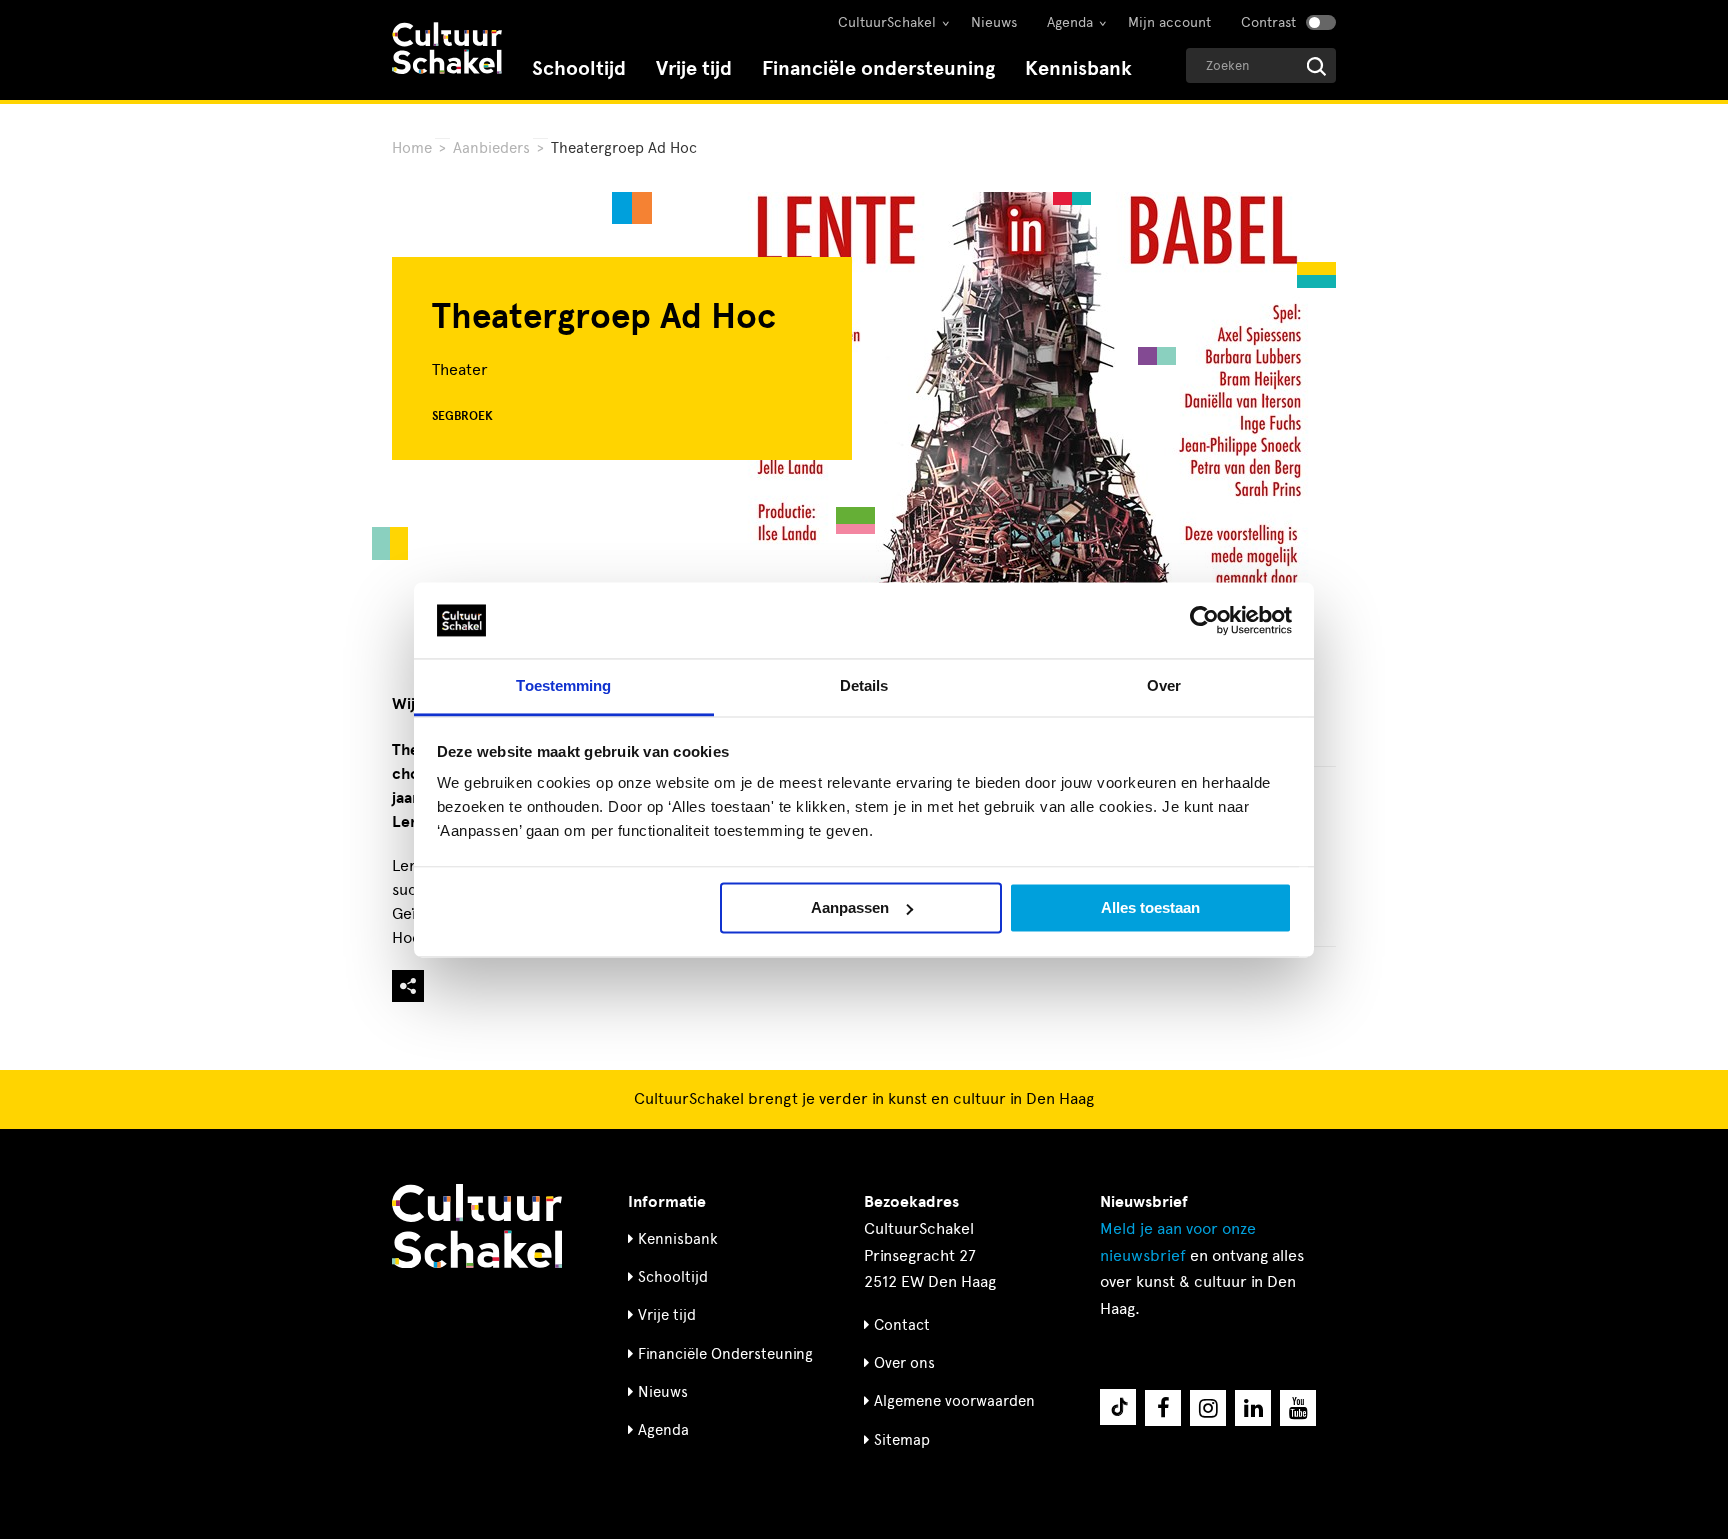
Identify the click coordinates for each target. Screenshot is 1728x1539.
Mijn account (1169, 22)
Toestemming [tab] (563, 686)
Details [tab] (864, 686)
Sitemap (902, 1440)
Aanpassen (850, 907)
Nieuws (994, 22)
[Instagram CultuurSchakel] (1208, 1408)
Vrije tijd (694, 68)
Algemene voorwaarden (954, 1401)
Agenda (1070, 22)
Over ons (904, 1363)
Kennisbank (1078, 68)
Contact (902, 1325)
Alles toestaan (1150, 907)
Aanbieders (491, 148)
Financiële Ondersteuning (725, 1354)
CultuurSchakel (887, 22)
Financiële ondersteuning (878, 68)
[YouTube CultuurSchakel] (1298, 1408)
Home (412, 148)
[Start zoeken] (1316, 66)
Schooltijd (579, 68)
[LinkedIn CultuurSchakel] (1253, 1408)
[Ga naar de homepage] (447, 50)
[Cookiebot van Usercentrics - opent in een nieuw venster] (1204, 620)
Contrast (1268, 22)
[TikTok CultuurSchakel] (1118, 1407)
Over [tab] (1164, 686)
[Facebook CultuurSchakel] (1163, 1408)
